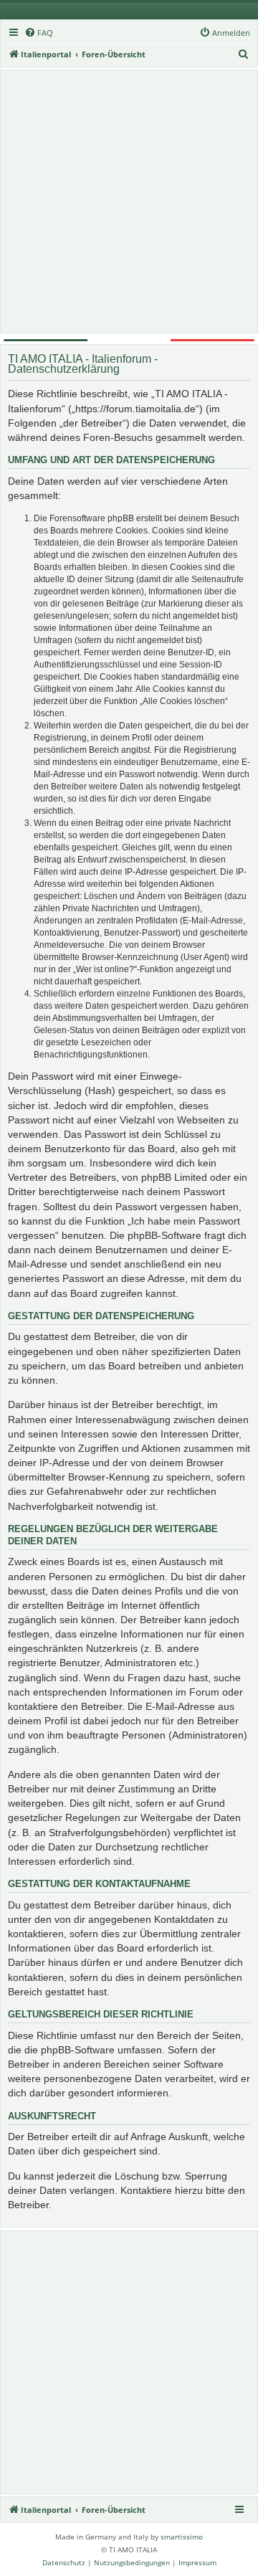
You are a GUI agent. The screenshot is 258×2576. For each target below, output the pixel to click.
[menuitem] (39, 33)
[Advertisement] (129, 201)
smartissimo (182, 2537)
